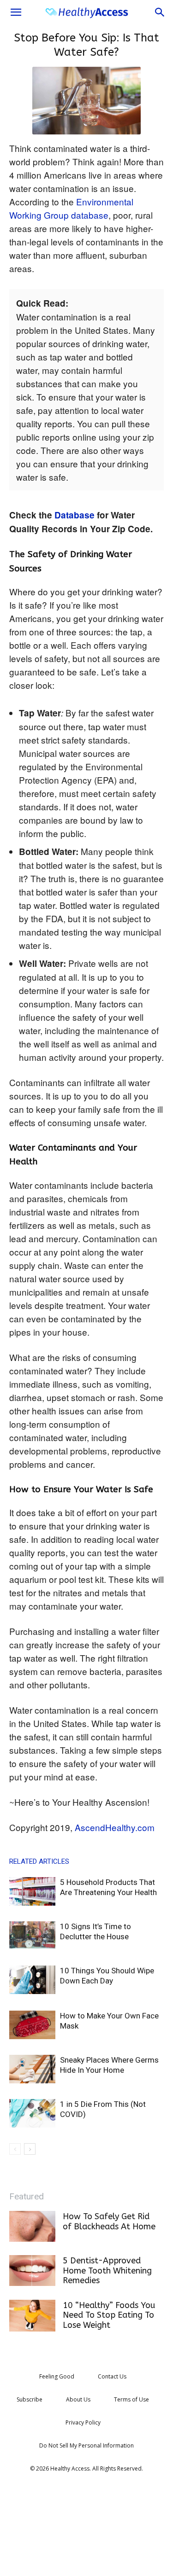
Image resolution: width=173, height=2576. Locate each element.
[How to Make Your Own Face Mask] (32, 2025)
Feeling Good (57, 2376)
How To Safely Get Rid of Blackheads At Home (109, 2221)
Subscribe (30, 2399)
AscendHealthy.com (115, 1827)
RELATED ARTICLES (39, 1861)
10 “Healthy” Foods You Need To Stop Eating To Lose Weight (109, 2315)
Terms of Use (131, 2399)
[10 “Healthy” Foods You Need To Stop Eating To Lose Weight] (32, 2316)
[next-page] (30, 2149)
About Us (78, 2399)
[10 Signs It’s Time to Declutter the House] (32, 1935)
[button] (16, 12)
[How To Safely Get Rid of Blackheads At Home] (32, 2226)
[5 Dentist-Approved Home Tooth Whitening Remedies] (32, 2271)
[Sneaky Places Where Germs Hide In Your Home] (32, 2069)
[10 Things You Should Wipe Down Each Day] (32, 1980)
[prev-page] (15, 2149)
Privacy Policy (83, 2422)
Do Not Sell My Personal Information (86, 2445)
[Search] (160, 12)
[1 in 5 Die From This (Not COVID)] (32, 2114)
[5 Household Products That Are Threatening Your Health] (32, 1892)
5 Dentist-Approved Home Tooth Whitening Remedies (107, 2271)
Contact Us (112, 2376)
